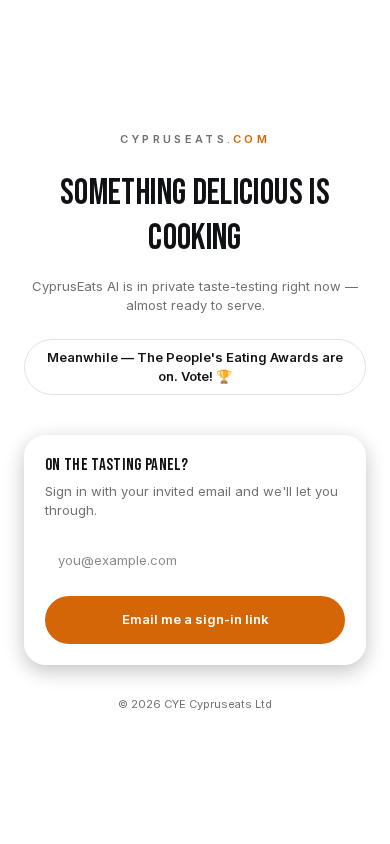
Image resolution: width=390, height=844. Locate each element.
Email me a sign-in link (195, 619)
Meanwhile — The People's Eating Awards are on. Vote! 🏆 (195, 366)
